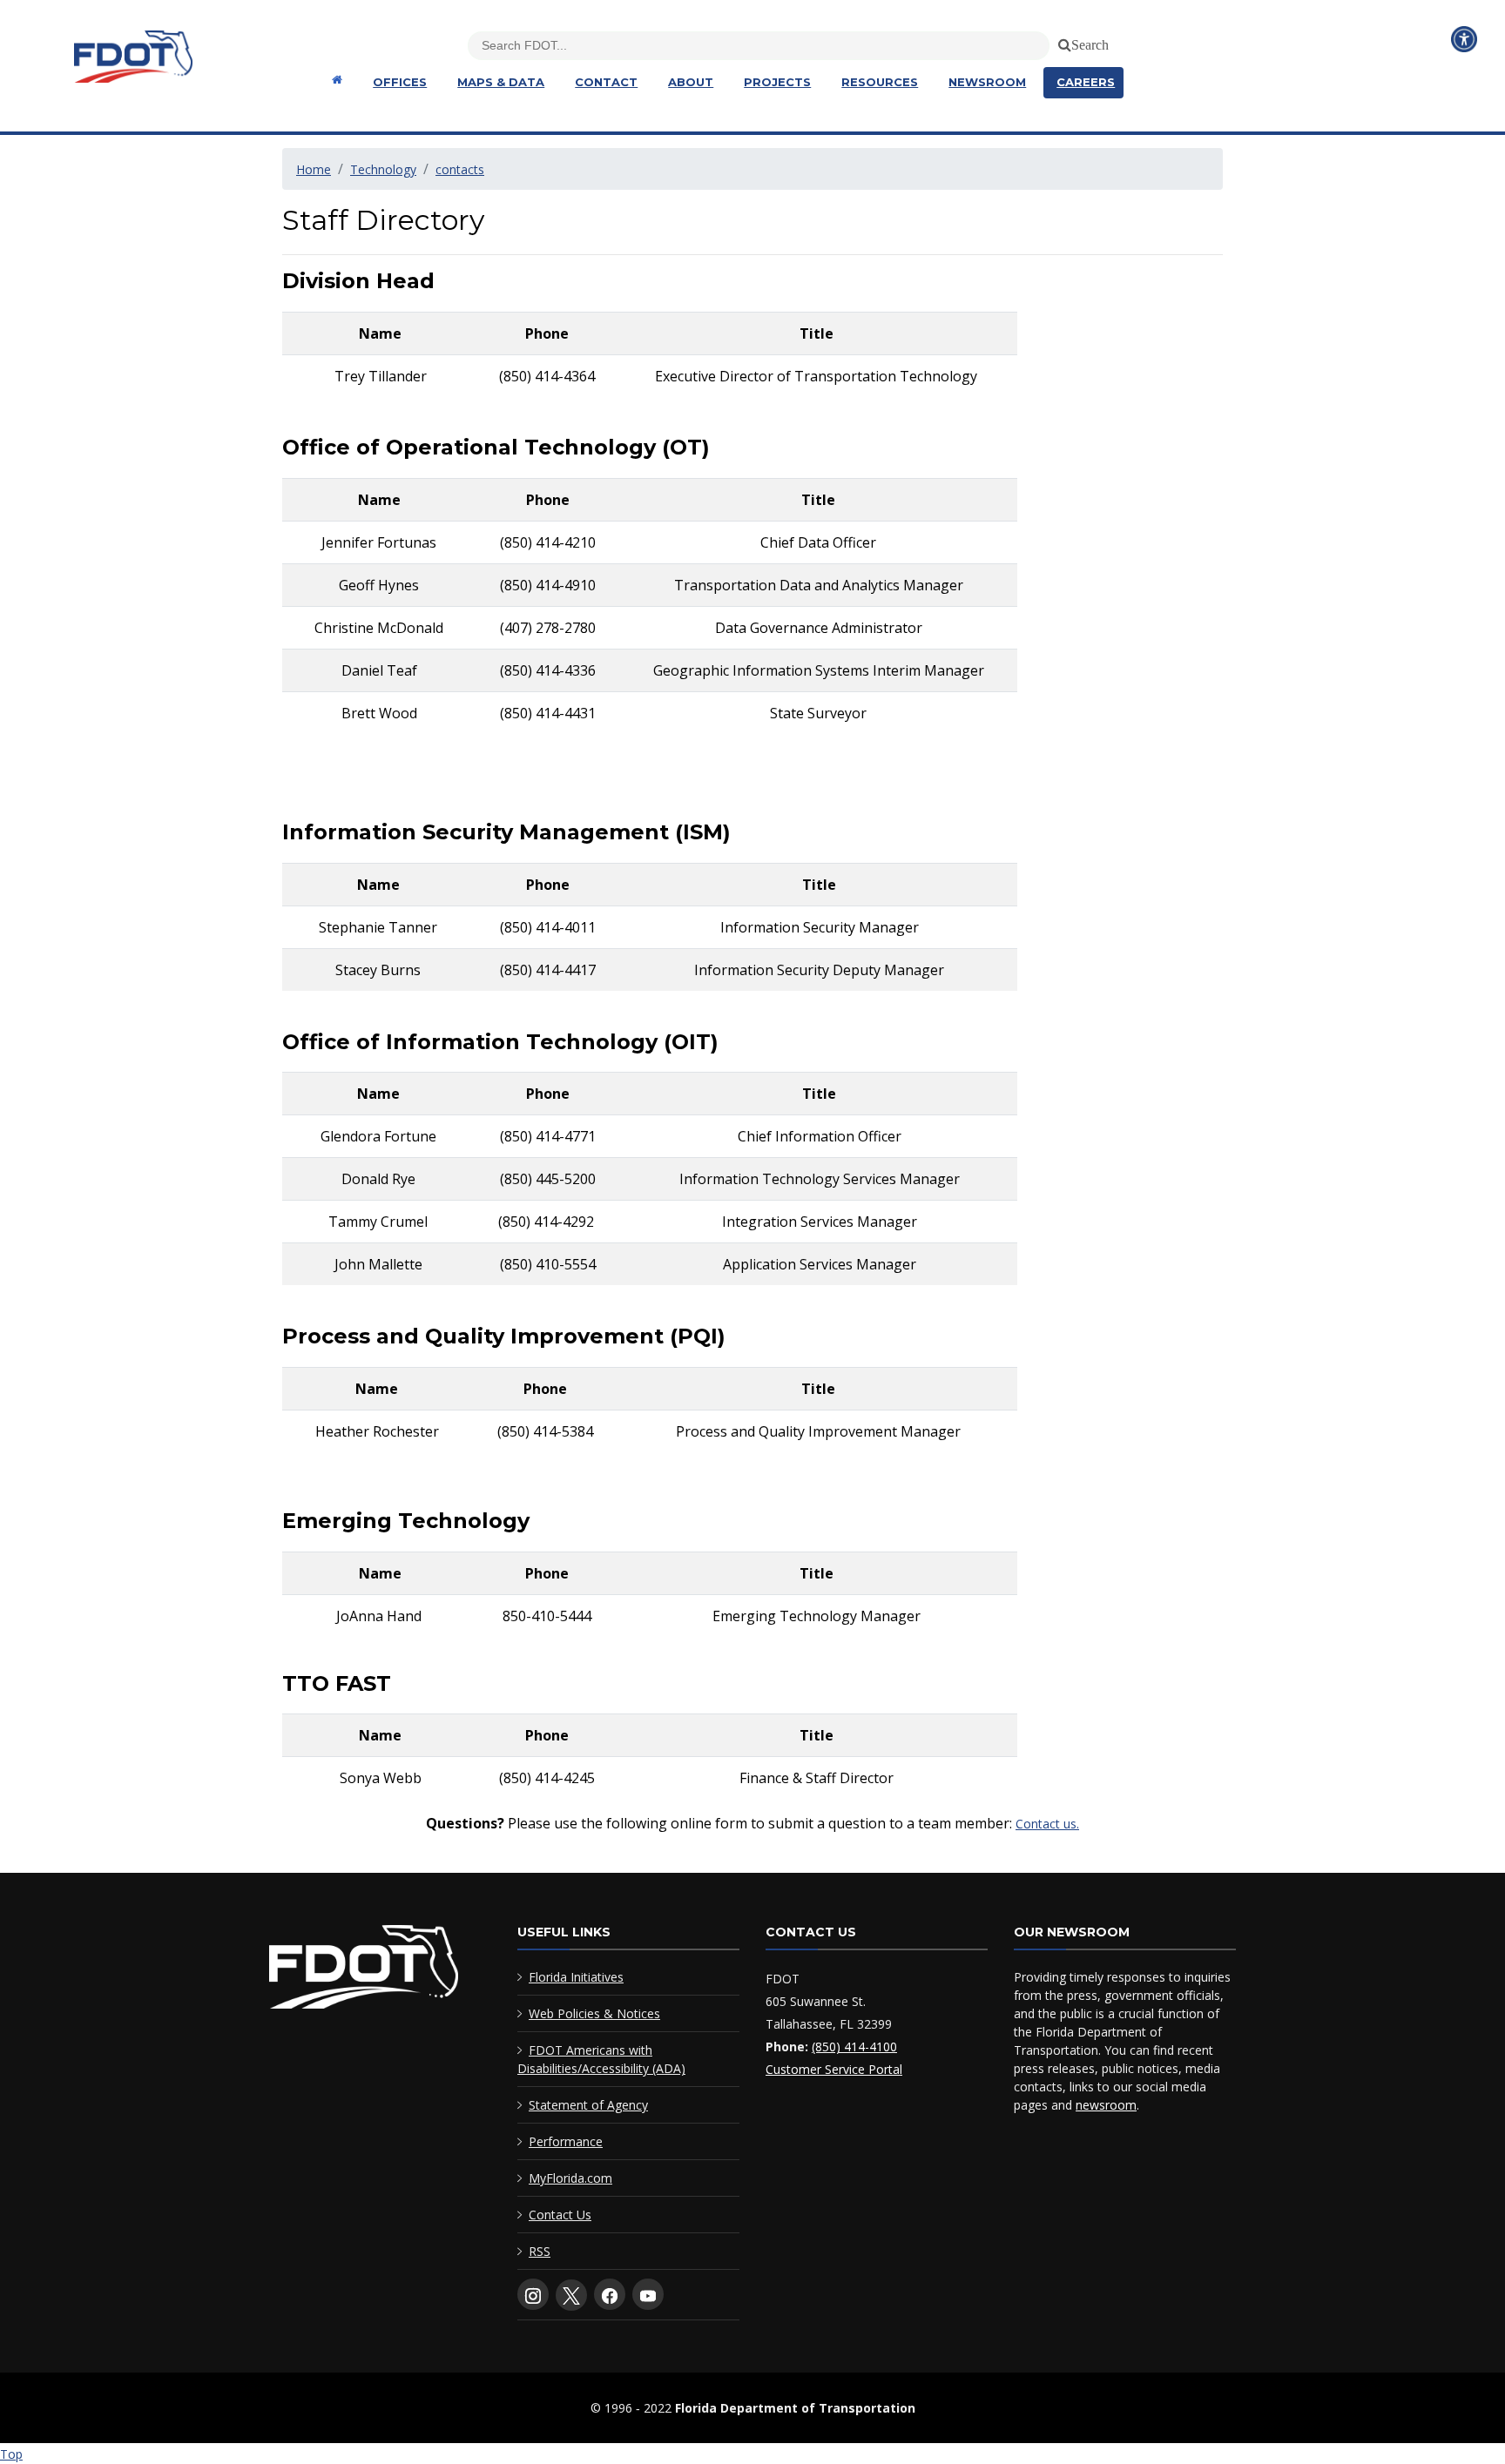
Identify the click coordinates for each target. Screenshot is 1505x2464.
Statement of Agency (588, 2105)
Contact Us (560, 2215)
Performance (566, 2141)
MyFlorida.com (570, 2178)
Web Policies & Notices (594, 2013)
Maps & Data (501, 82)
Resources (880, 82)
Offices (400, 82)
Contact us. (1047, 1824)
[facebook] (610, 2294)
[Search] (1062, 42)
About (691, 82)
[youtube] (648, 2294)
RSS (540, 2251)
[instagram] (533, 2294)
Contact (606, 82)
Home (314, 169)
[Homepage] (335, 80)
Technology (383, 169)
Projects (777, 82)
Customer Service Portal (834, 2069)
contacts (460, 169)
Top (11, 2454)
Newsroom (987, 82)
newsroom (1106, 2105)
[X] (571, 2295)
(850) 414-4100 (854, 2047)
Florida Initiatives (576, 1977)
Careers (1086, 82)
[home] (364, 1971)
